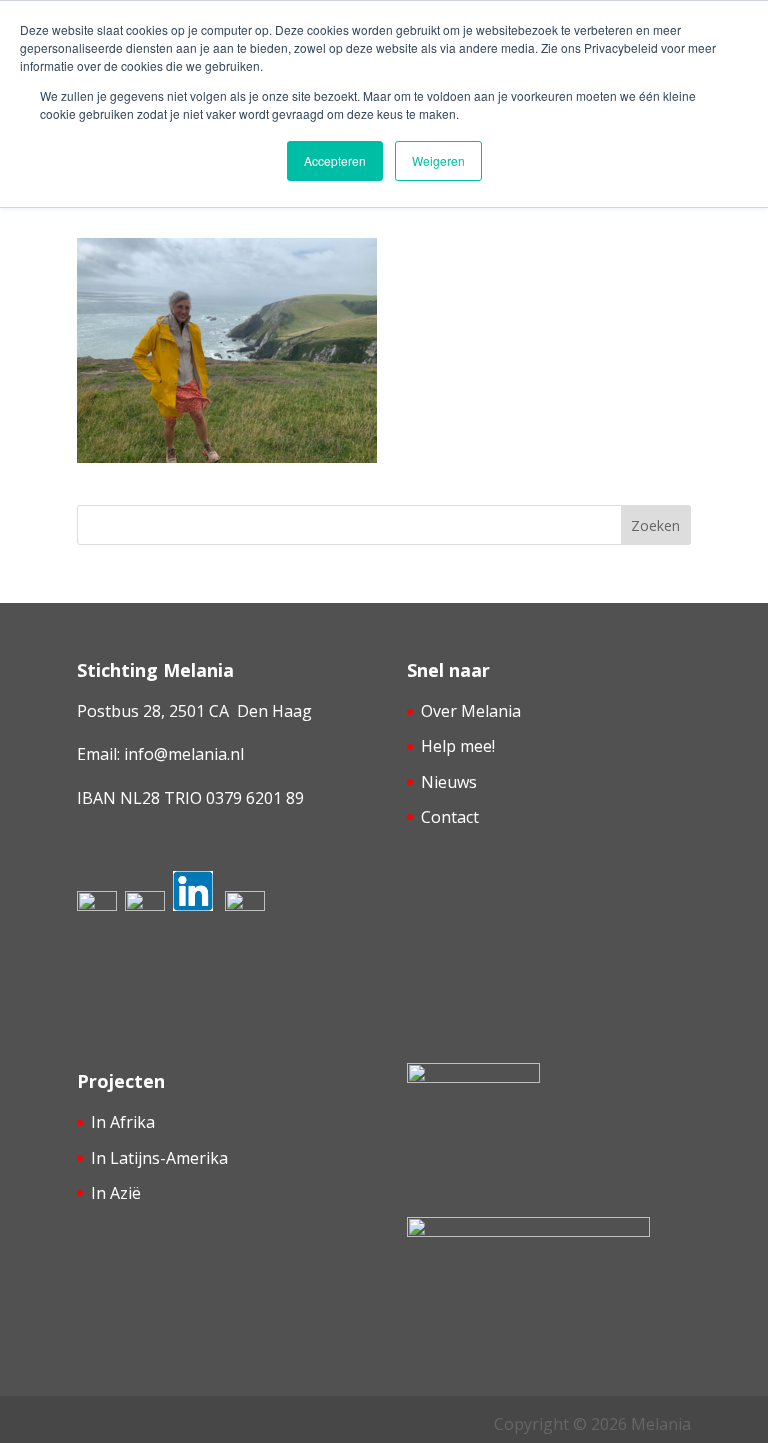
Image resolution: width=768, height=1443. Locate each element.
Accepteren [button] (335, 160)
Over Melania (471, 711)
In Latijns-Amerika (159, 1158)
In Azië (116, 1193)
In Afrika (123, 1122)
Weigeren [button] (438, 160)
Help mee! (458, 746)
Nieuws (449, 782)
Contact (450, 817)
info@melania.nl (184, 754)
